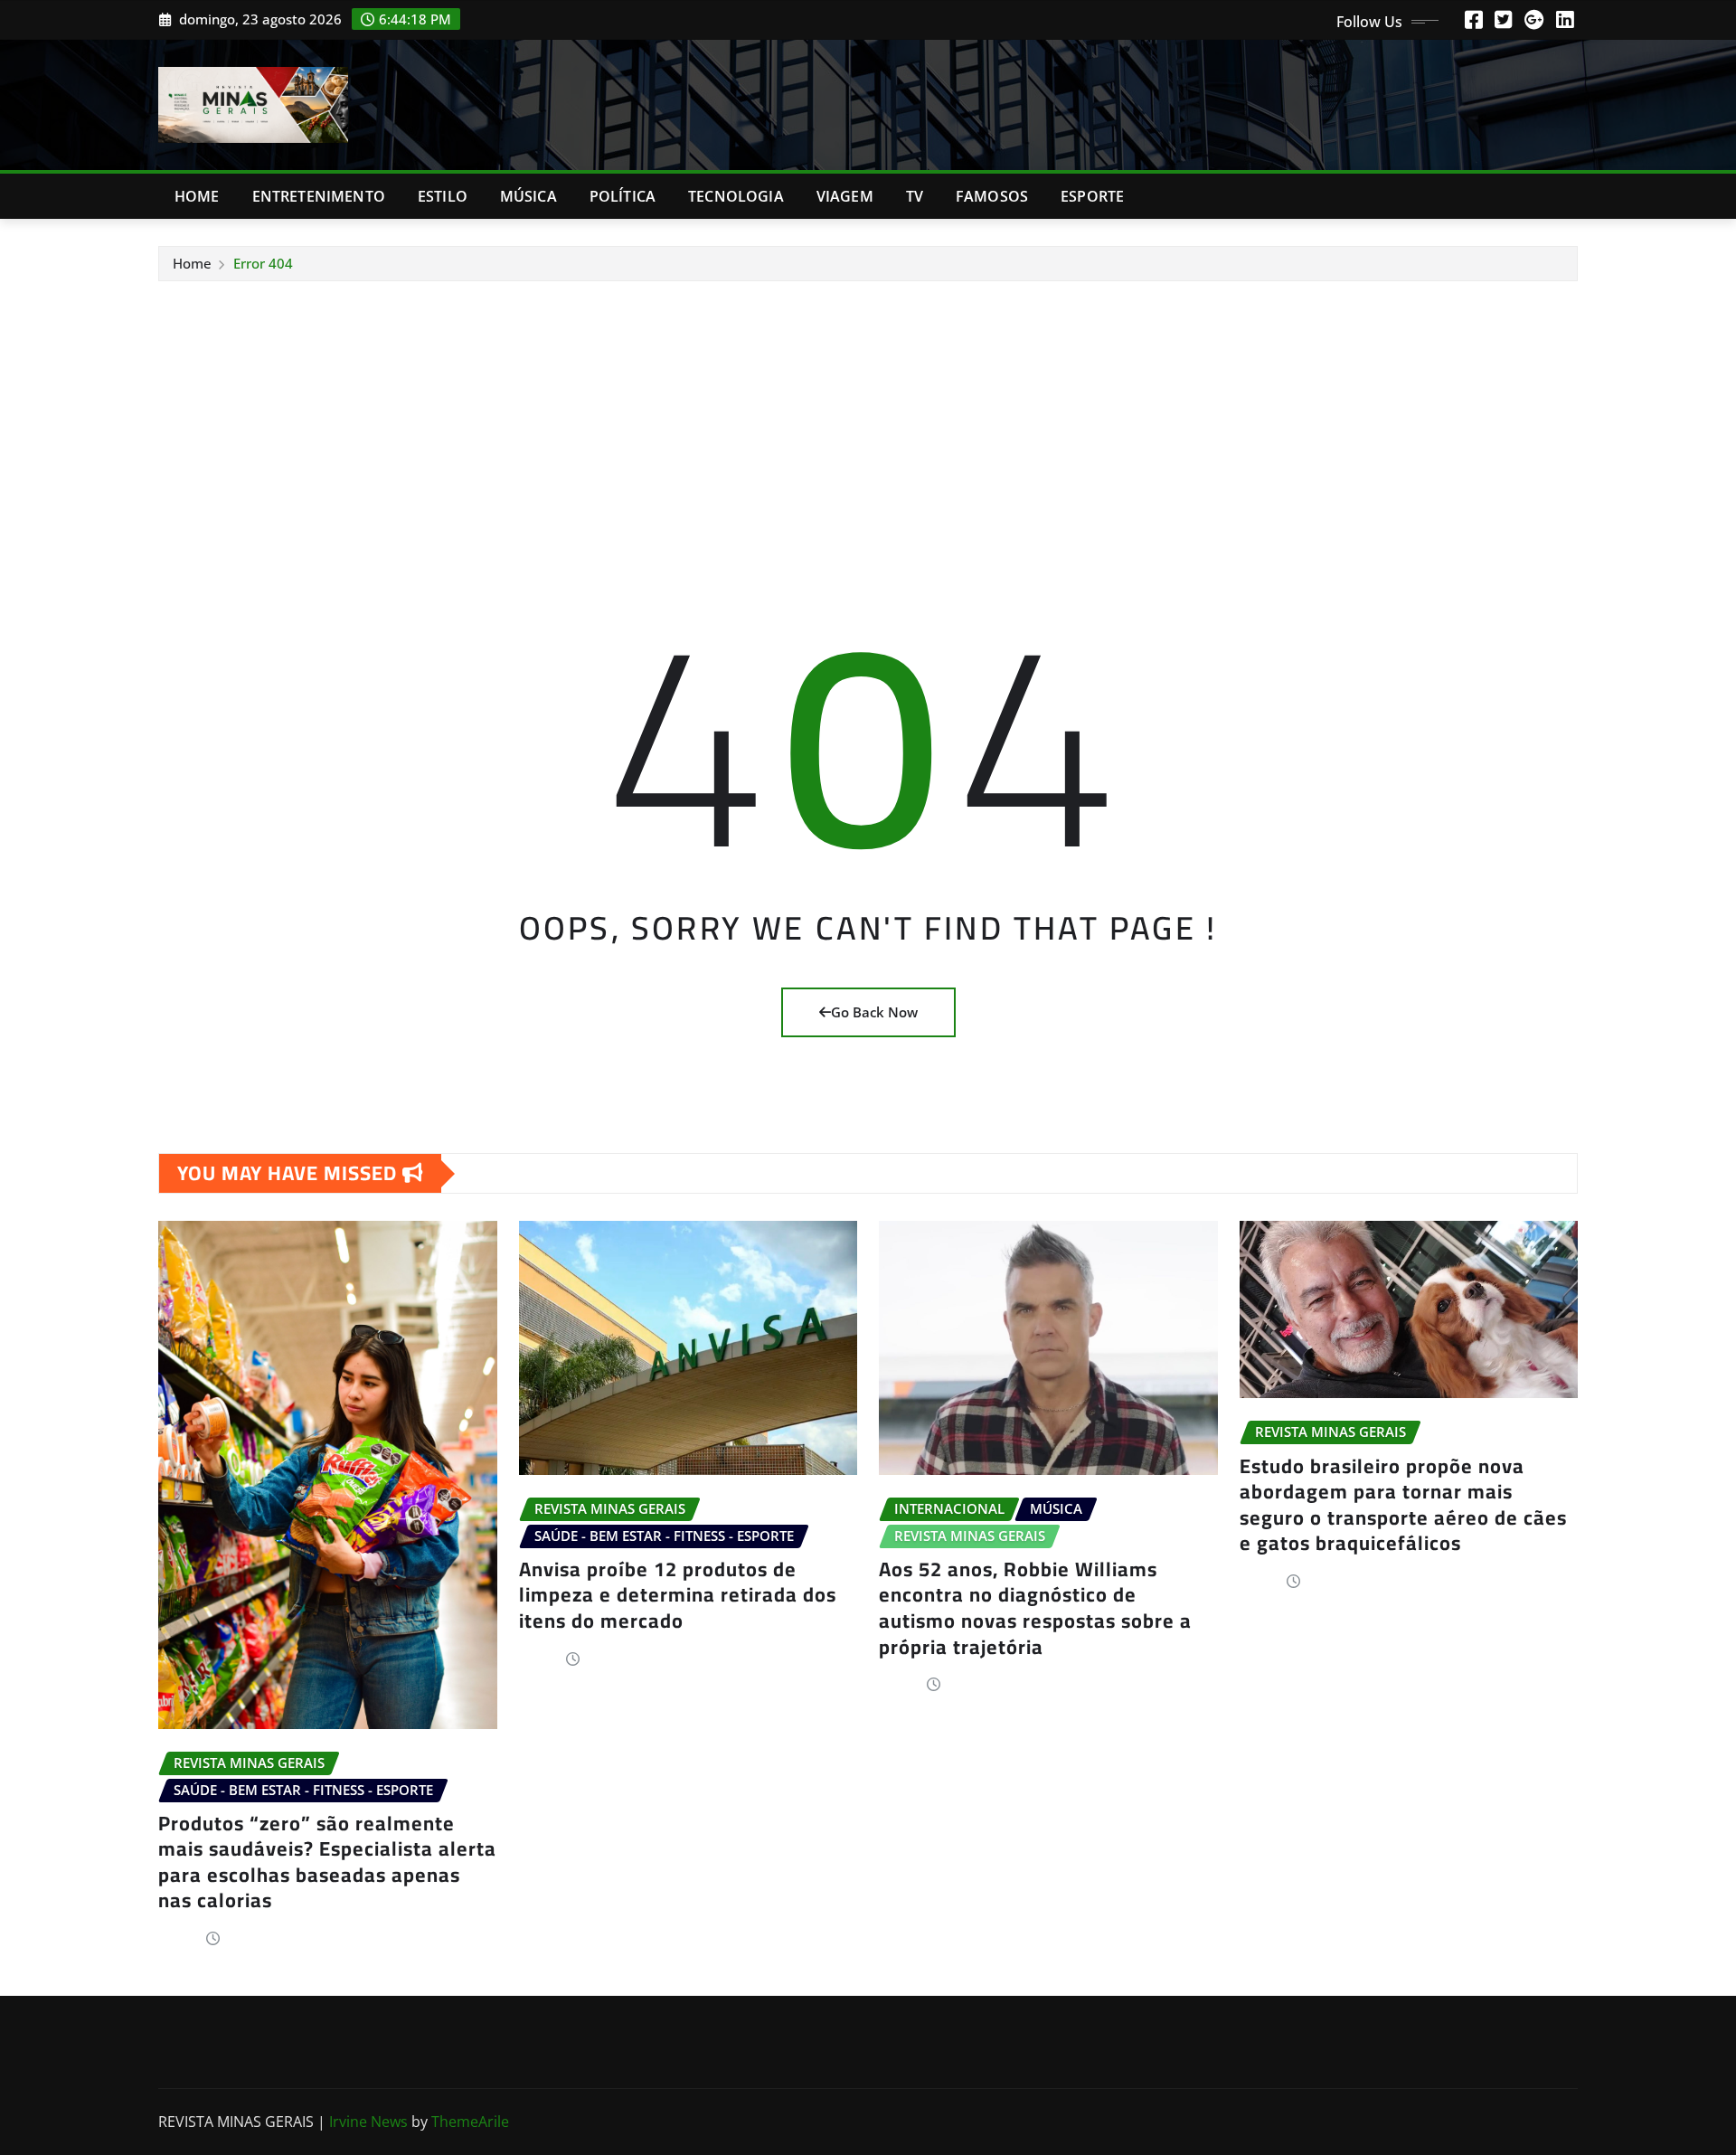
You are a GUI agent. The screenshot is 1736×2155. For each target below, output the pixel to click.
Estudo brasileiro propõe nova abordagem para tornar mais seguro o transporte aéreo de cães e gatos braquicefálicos (1403, 1505)
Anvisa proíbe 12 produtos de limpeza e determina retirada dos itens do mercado (678, 1595)
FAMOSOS (992, 196)
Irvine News (368, 2122)
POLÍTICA (623, 196)
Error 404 (263, 263)
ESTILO (443, 196)
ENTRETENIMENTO (319, 196)
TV (915, 196)
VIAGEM (845, 196)
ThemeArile (470, 2122)
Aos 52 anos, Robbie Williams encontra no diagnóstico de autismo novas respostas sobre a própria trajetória (1035, 1608)
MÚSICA (528, 196)
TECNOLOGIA (736, 196)
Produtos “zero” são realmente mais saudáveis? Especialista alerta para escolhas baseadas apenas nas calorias (327, 1862)
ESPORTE (1092, 196)
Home (197, 196)
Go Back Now (874, 1012)
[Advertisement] (868, 418)
